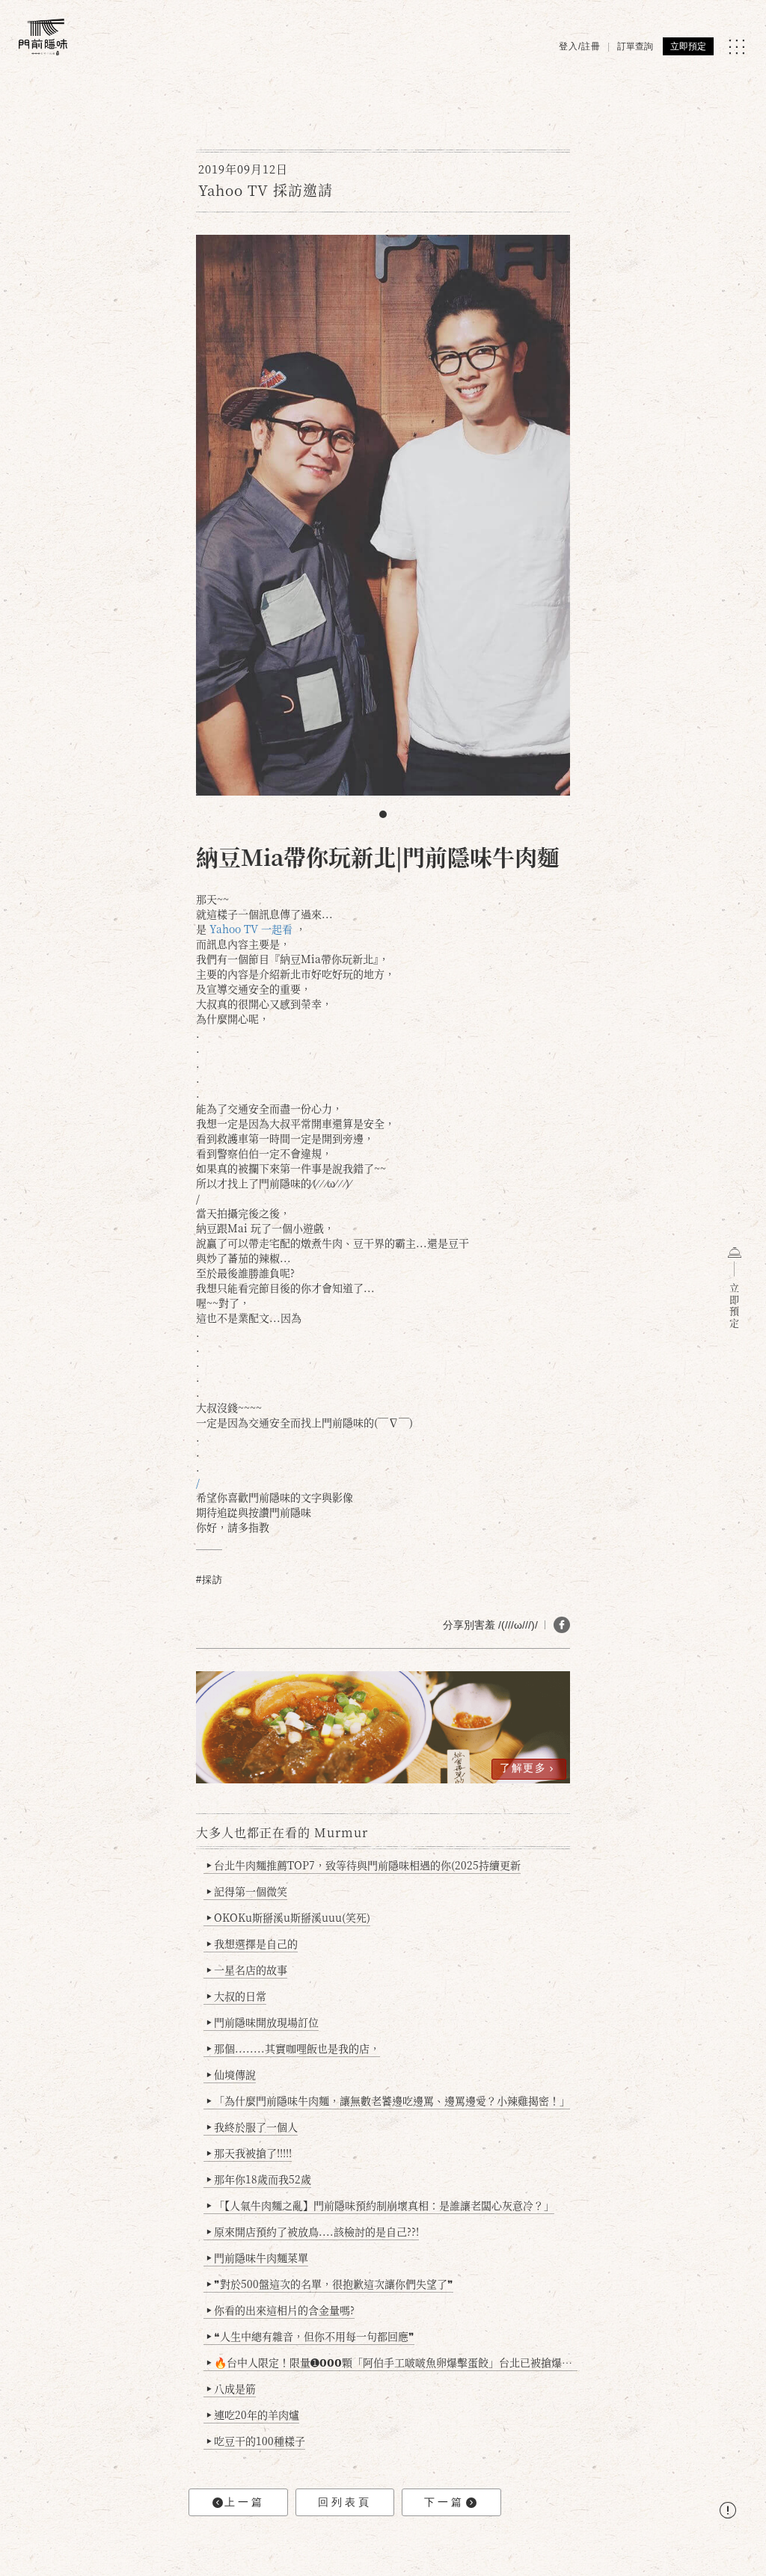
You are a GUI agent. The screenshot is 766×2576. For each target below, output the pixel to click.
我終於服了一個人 (252, 2127)
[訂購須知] (728, 2512)
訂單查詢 (635, 46)
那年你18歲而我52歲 (259, 2179)
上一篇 (245, 2502)
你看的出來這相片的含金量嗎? (281, 2310)
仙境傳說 (231, 2074)
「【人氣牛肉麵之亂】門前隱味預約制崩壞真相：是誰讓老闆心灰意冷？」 (380, 2205)
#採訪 (209, 1580)
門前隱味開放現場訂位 (263, 2022)
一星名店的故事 (247, 1970)
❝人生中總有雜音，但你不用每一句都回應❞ (310, 2336)
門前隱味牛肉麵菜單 (257, 2257)
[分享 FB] (562, 1625)
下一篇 (444, 2502)
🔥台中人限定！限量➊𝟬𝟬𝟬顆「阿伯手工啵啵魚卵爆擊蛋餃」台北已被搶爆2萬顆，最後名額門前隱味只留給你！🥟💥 (392, 2362)
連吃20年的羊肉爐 (253, 2414)
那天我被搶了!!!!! (249, 2153)
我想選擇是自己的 (252, 1943)
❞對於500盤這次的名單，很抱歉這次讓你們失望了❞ (330, 2284)
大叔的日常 (236, 1996)
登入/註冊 (580, 46)
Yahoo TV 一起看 (251, 929)
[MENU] (736, 47)
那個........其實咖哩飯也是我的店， (293, 2048)
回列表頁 (345, 2502)
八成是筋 (231, 2388)
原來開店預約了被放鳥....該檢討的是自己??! (313, 2231)
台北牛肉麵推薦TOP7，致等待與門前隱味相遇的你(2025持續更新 (364, 1865)
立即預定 (688, 46)
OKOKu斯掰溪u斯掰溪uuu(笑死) (288, 1917)
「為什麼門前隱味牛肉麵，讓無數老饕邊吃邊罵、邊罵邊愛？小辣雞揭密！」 (388, 2100)
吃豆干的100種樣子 (256, 2441)
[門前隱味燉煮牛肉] (43, 37)
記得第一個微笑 (247, 1891)
